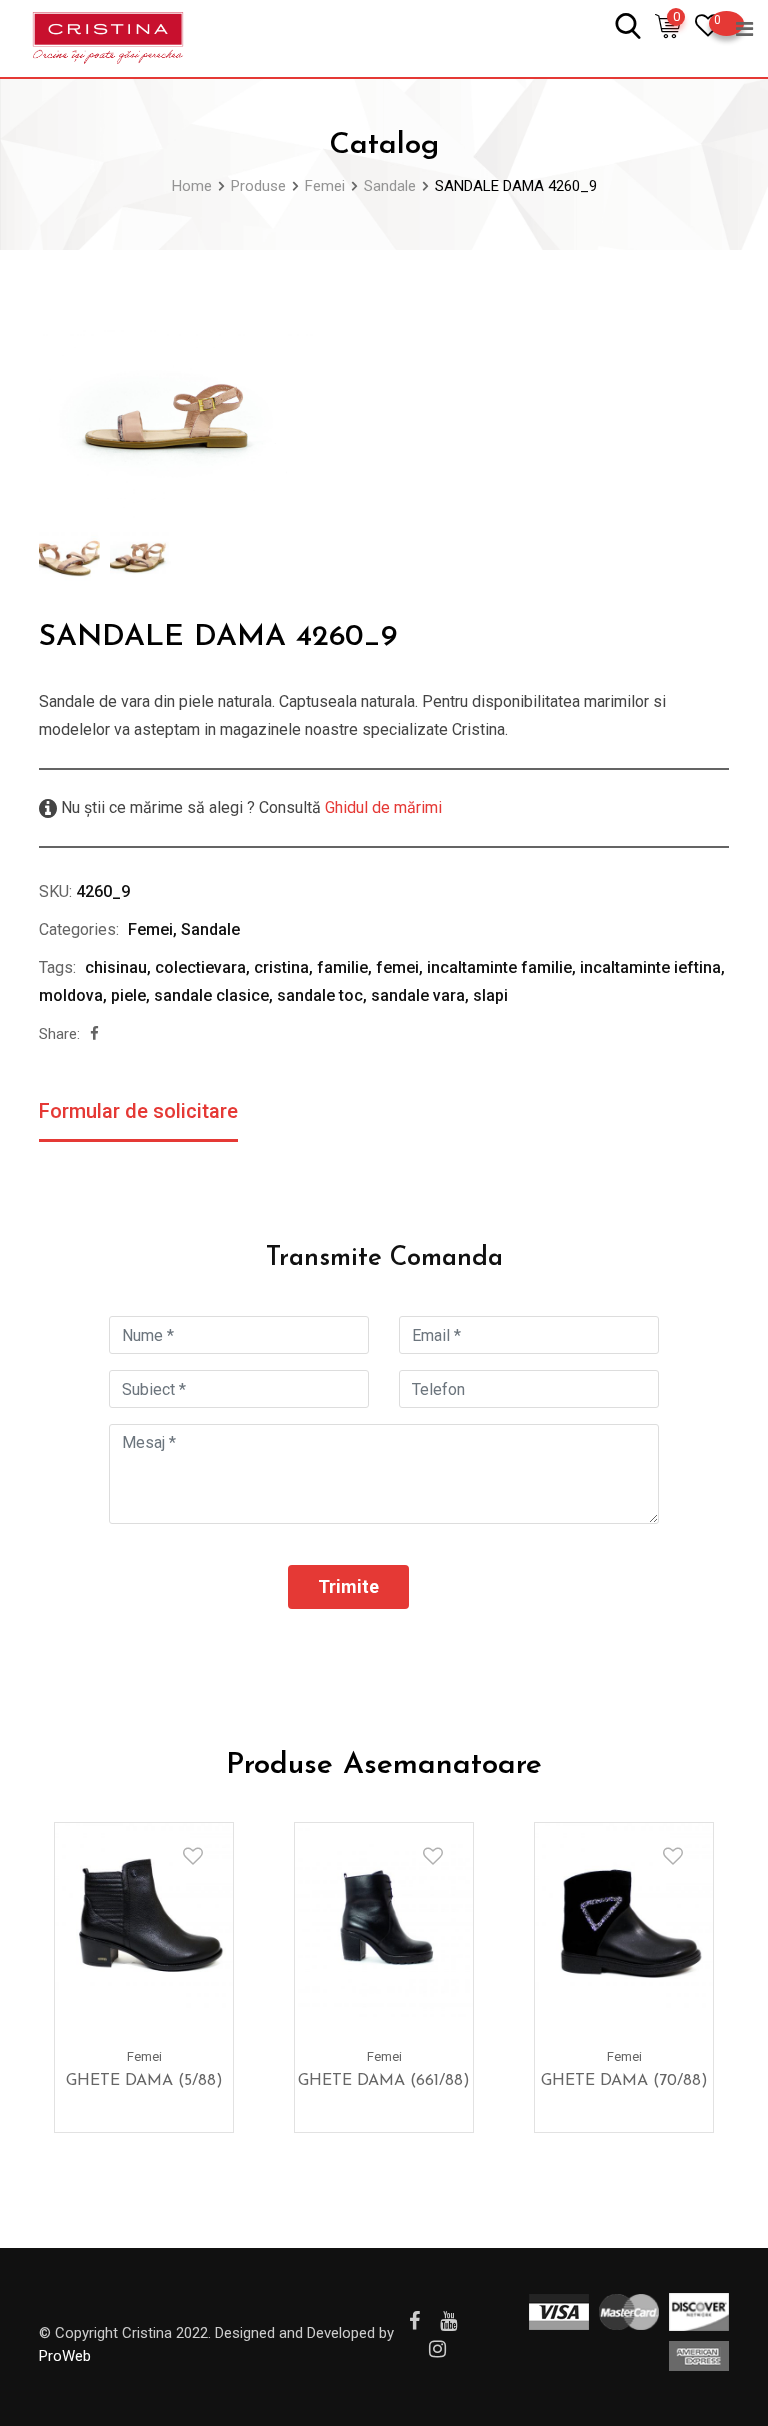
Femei (150, 929)
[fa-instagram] (437, 2349)
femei (397, 967)
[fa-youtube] (448, 2321)
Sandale (210, 929)
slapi (490, 995)
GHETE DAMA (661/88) (384, 2081)
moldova (71, 995)
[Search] (628, 24)
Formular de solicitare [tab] (138, 1111)
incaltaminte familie (499, 967)
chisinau (116, 967)
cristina (281, 967)
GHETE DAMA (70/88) (624, 2081)
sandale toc (320, 995)
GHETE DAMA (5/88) (144, 2081)
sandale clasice (211, 995)
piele (128, 995)
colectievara (200, 967)
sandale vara (418, 995)
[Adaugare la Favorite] (193, 1856)
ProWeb (65, 2356)
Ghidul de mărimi (381, 807)
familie (342, 967)
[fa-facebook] (94, 1034)
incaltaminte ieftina (650, 967)
